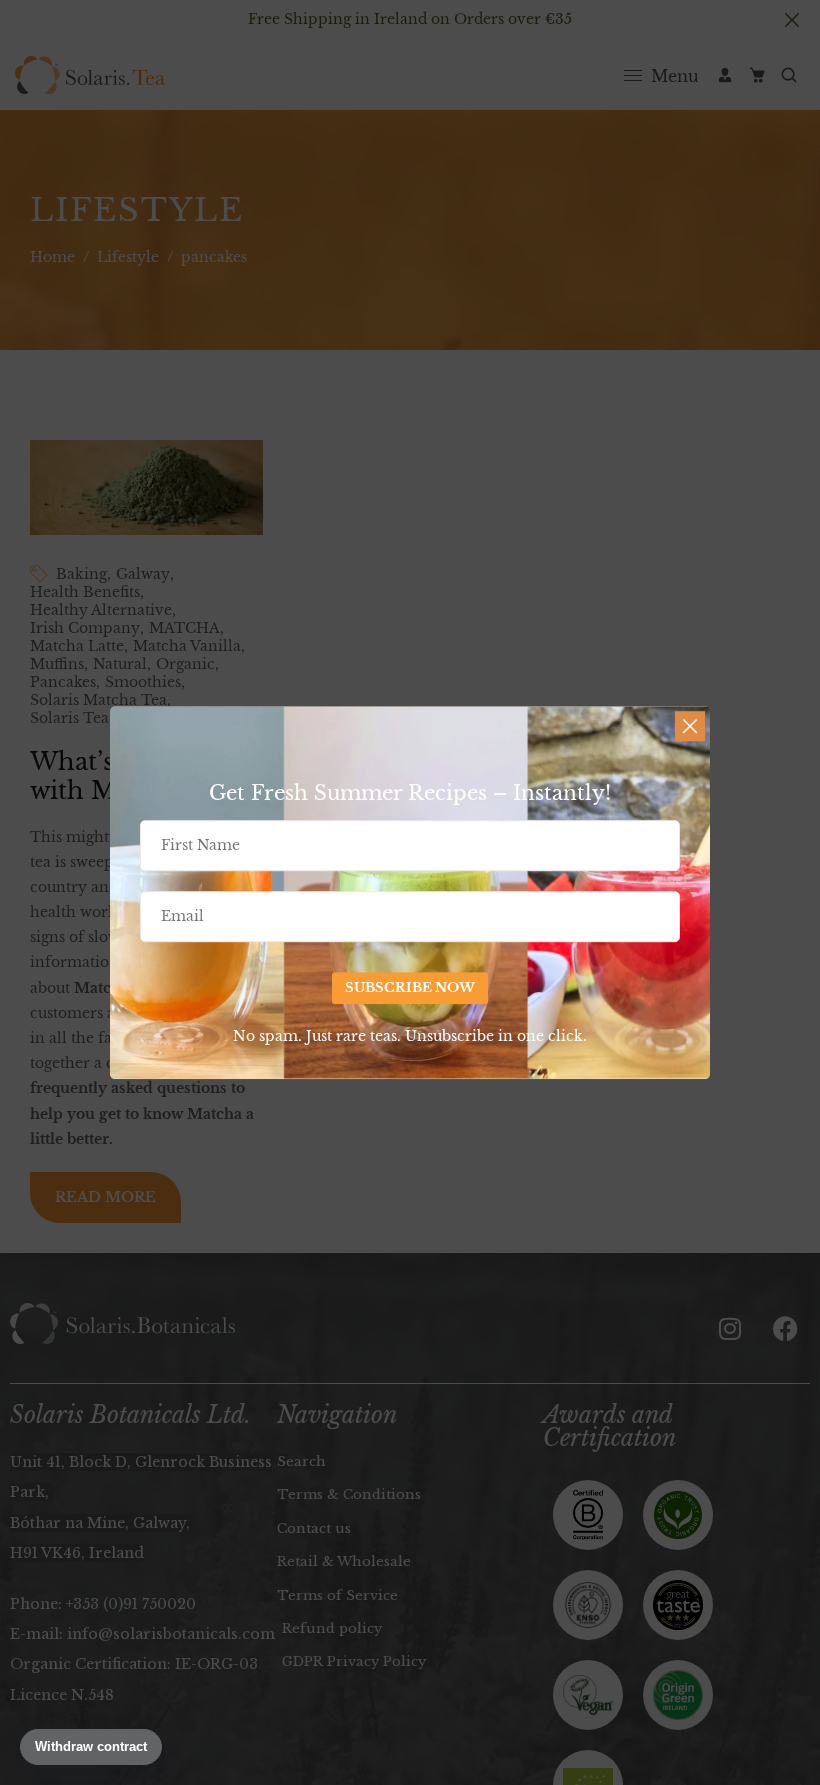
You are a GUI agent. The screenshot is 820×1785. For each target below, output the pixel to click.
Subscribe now (410, 987)
